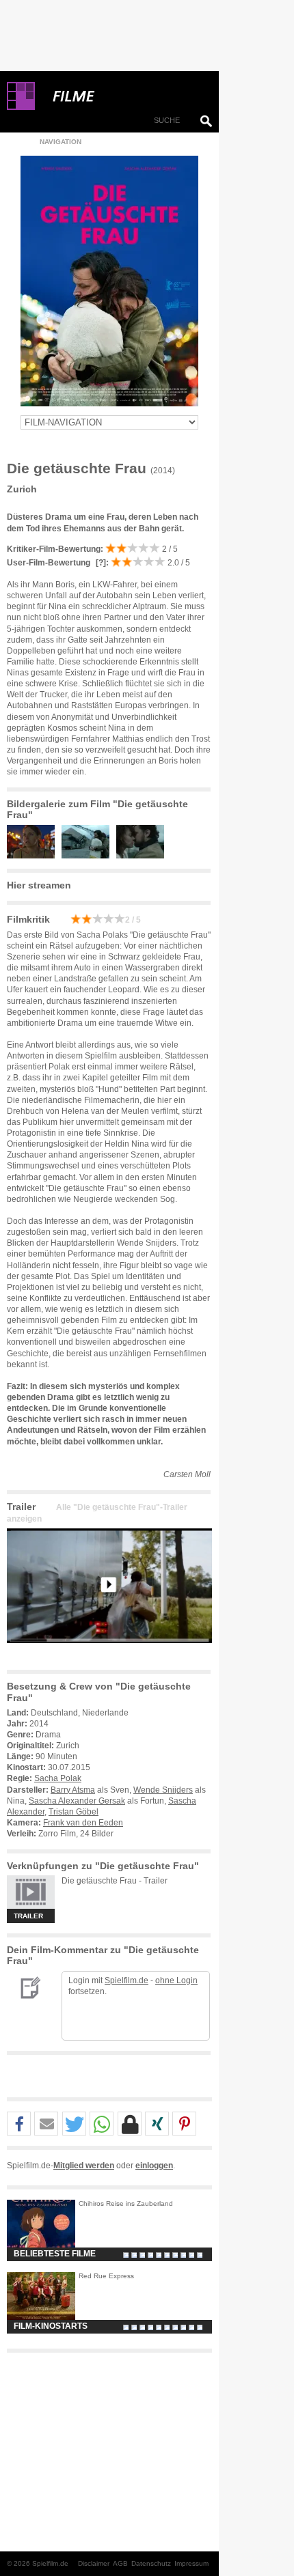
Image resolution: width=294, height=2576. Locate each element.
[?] (100, 563)
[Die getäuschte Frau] (109, 1654)
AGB (120, 2563)
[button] (19, 2124)
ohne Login (176, 1980)
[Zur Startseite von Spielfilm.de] (21, 107)
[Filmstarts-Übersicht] (123, 96)
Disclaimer (94, 2563)
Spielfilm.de (126, 1980)
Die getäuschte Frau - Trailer (115, 1881)
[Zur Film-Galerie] (34, 856)
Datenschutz (151, 2563)
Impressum (191, 2563)
